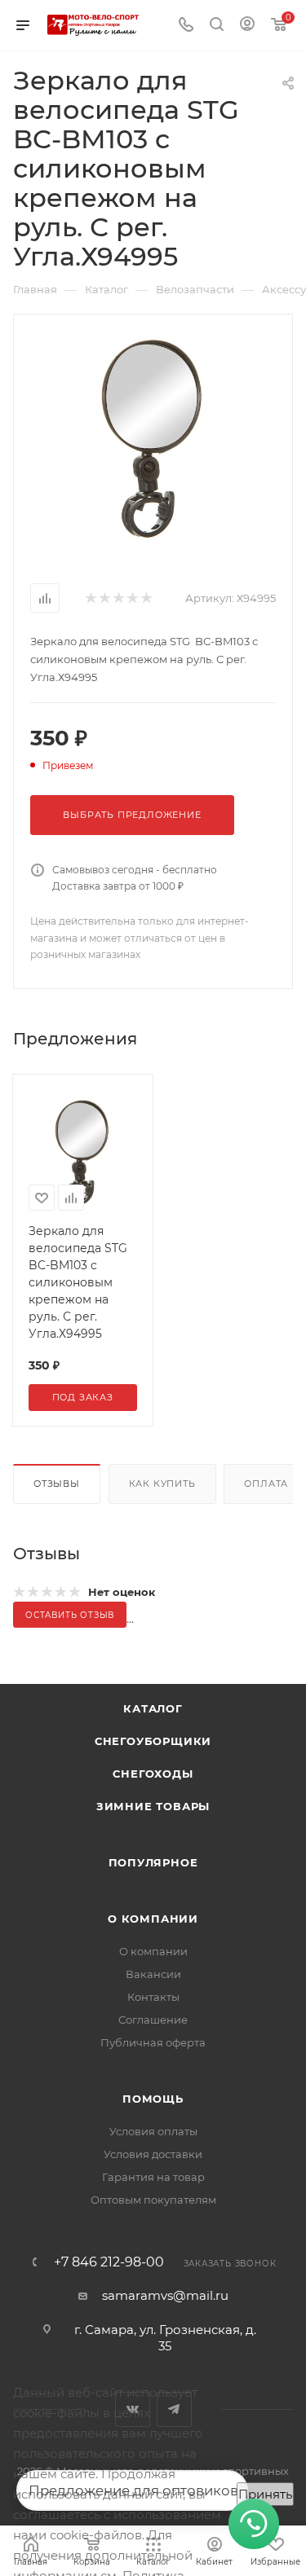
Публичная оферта (153, 2042)
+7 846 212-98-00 (109, 2262)
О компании (153, 1919)
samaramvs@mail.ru (165, 2295)
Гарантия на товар (153, 2177)
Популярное (153, 1862)
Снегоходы (153, 1774)
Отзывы (57, 1484)
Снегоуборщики (153, 1741)
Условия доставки (153, 2154)
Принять (265, 2494)
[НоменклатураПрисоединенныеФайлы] (153, 438)
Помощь (153, 2099)
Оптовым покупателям (153, 2200)
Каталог (153, 1708)
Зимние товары (153, 1806)
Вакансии (153, 1974)
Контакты (153, 1997)
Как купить (162, 1484)
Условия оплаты (153, 2131)
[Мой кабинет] (247, 26)
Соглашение (153, 2020)
